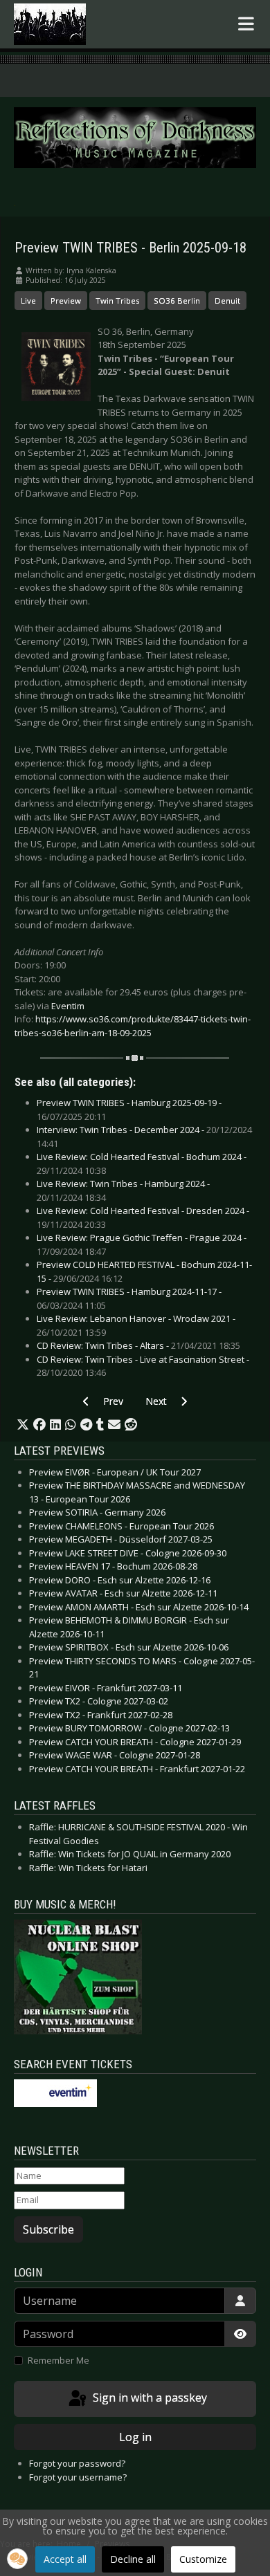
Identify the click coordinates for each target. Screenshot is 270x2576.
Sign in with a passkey (148, 2398)
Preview (66, 301)
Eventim (68, 1006)
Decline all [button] (133, 2559)
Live (28, 301)
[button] (23, 1425)
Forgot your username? (78, 2477)
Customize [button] (203, 2559)
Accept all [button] (65, 2559)
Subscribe (48, 2229)
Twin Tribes (117, 301)
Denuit (227, 301)
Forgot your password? (77, 2463)
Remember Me (58, 2360)
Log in (135, 2437)
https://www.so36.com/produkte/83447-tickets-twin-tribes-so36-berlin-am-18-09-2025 (133, 1026)
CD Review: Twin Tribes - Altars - (138, 1345)
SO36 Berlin (177, 301)
